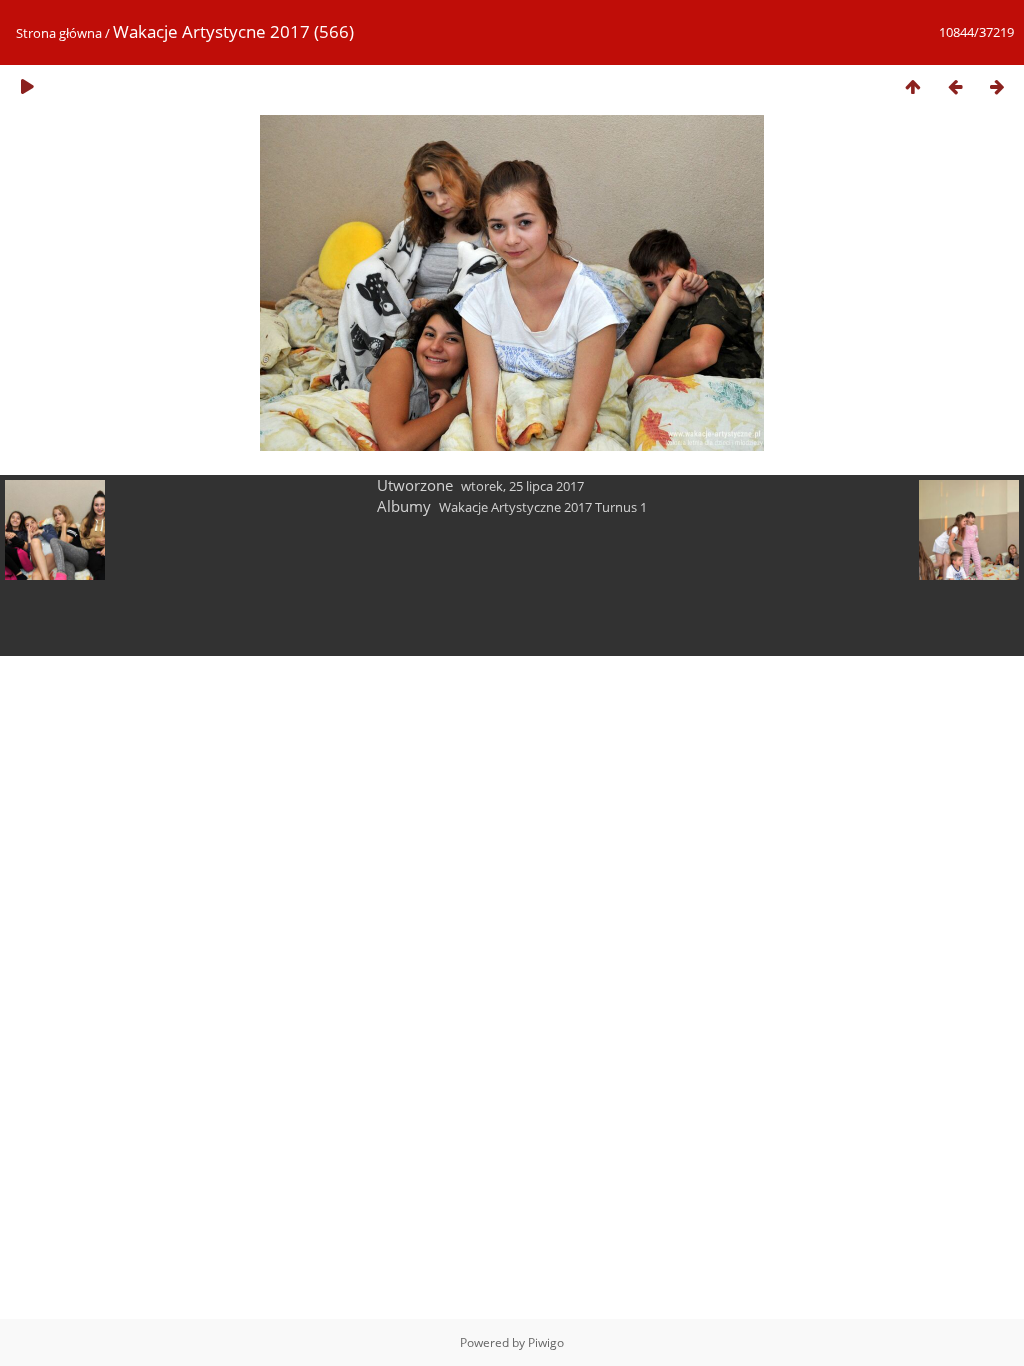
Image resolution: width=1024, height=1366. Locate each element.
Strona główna (59, 33)
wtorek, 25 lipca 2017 (522, 486)
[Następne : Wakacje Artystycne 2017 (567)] (997, 86)
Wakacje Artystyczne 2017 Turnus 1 (543, 507)
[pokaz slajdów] (27, 86)
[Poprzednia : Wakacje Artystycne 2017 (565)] (955, 86)
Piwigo (546, 1342)
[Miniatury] (913, 86)
